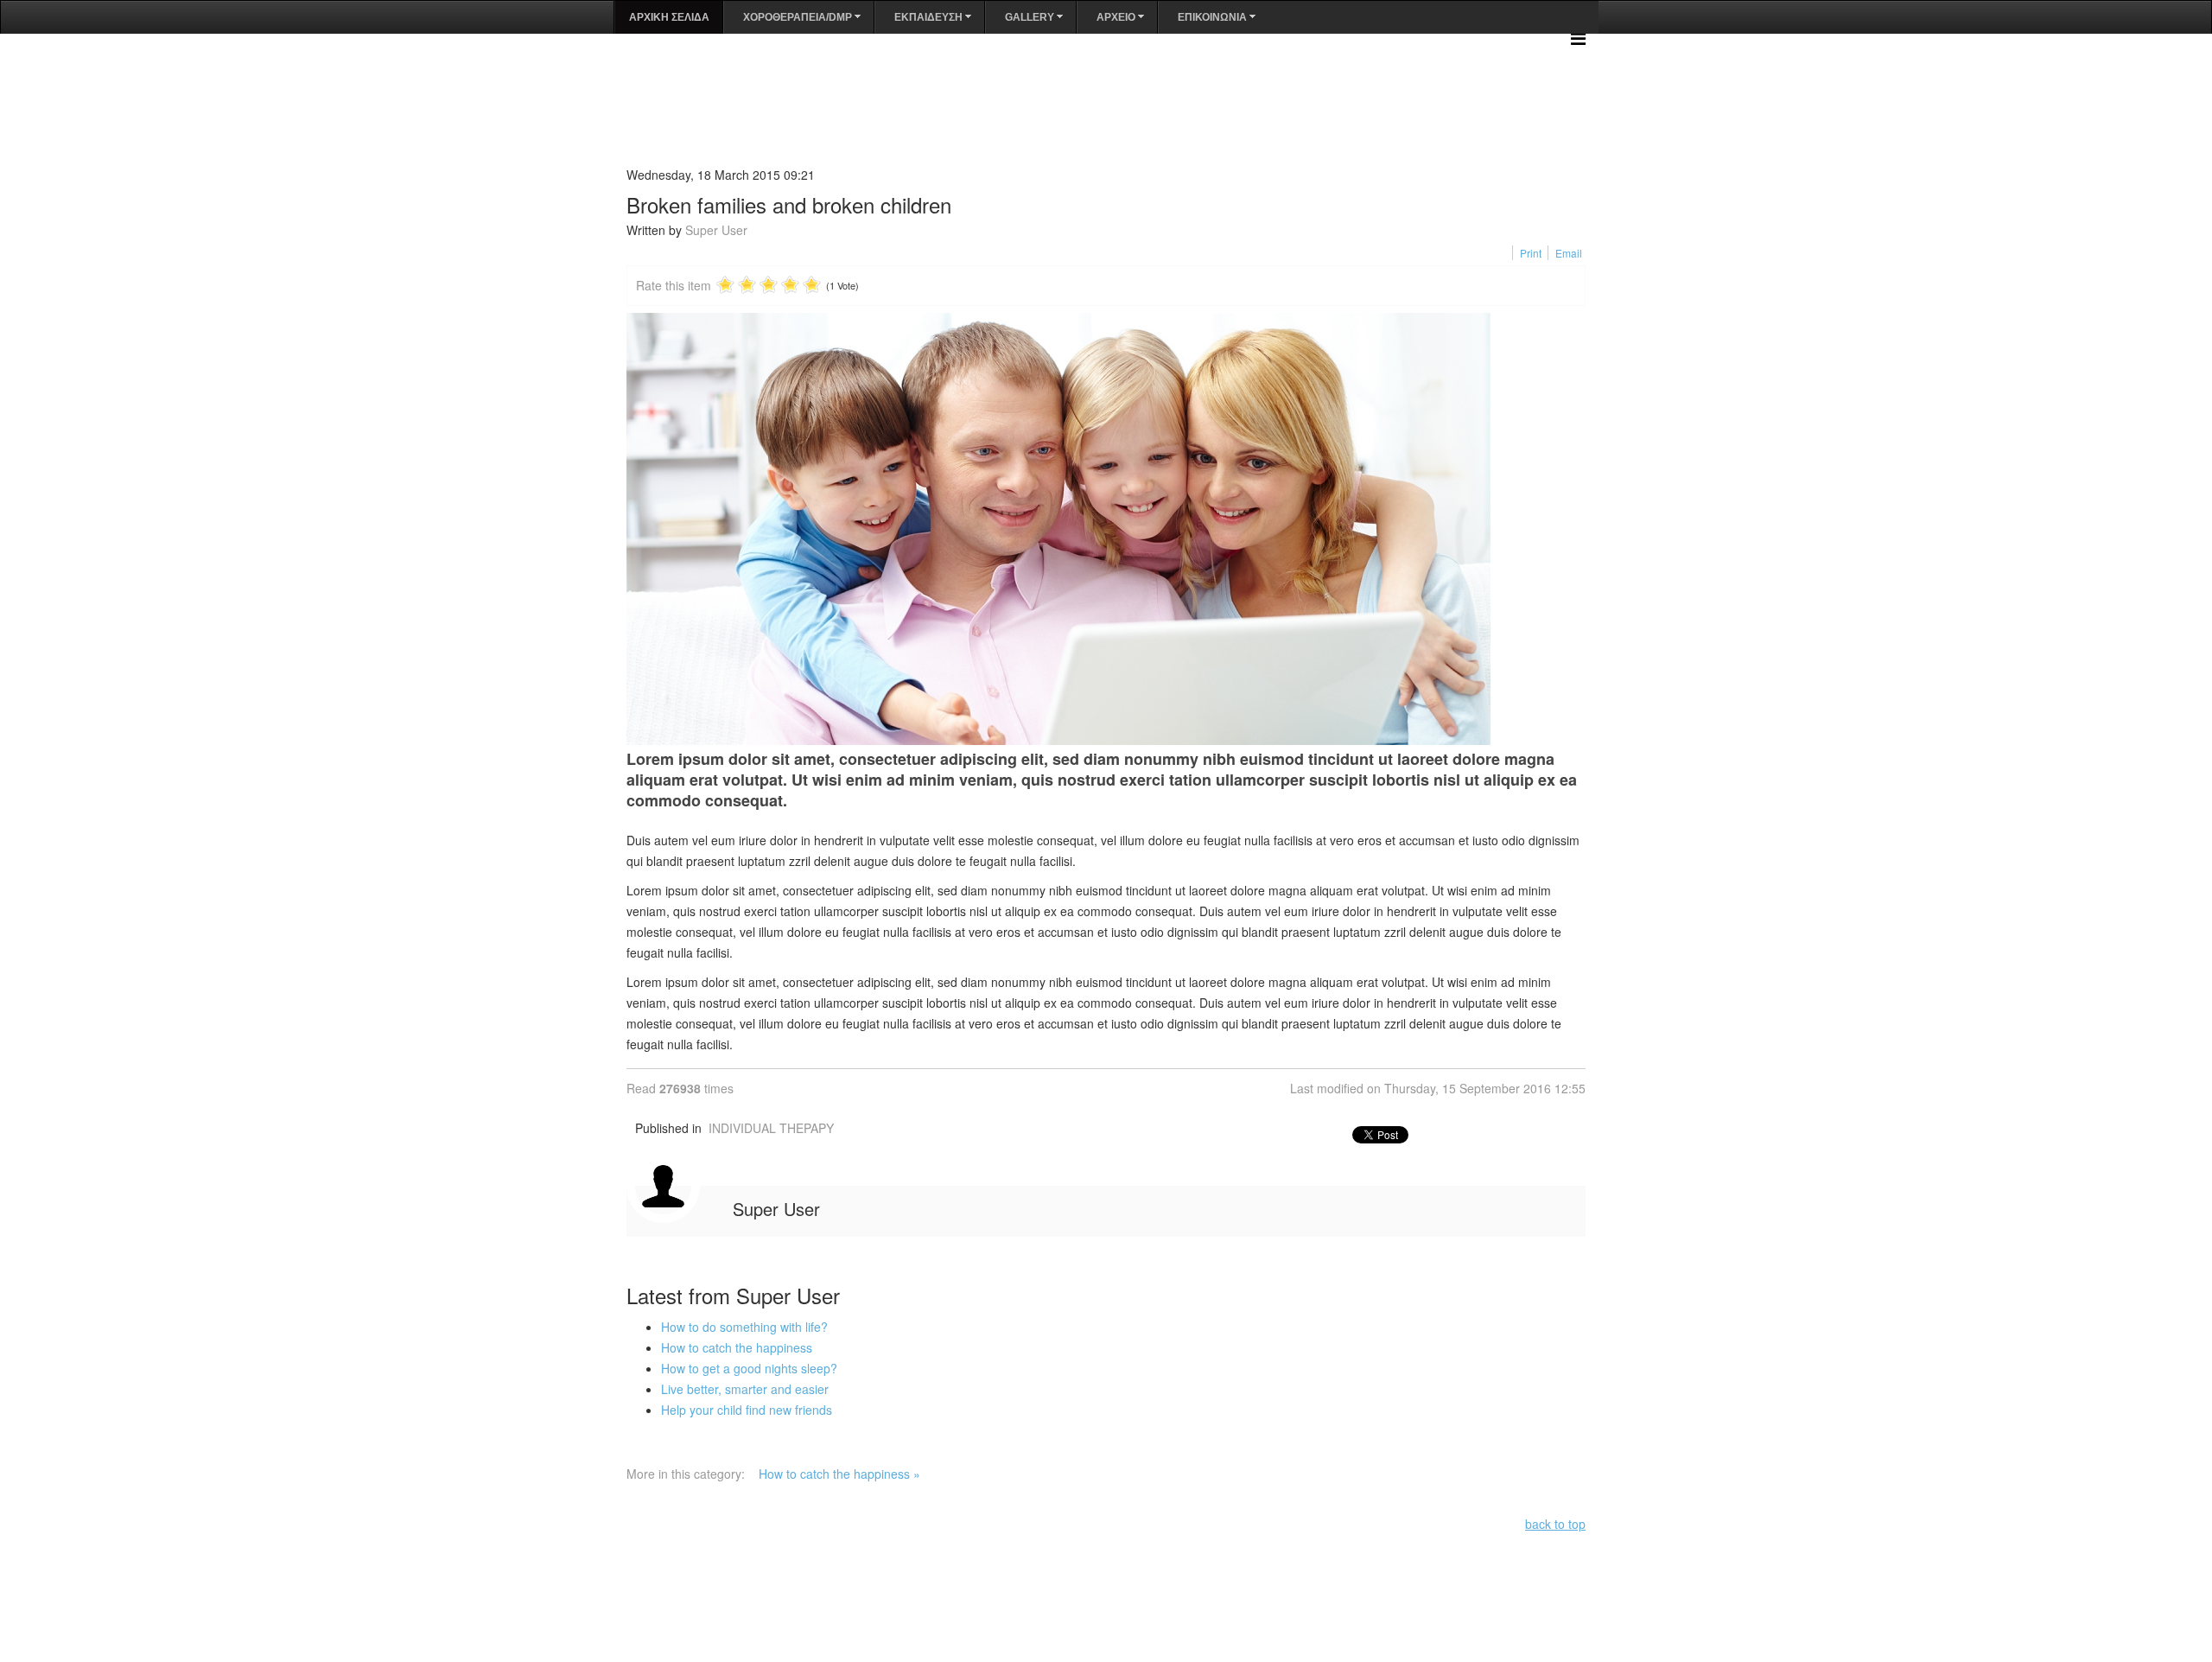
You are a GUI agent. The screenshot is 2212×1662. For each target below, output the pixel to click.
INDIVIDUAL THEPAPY (771, 1128)
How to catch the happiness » (839, 1474)
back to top (1555, 1524)
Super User (716, 230)
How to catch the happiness (737, 1347)
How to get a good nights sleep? (749, 1368)
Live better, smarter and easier (745, 1389)
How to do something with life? (744, 1327)
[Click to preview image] (1106, 529)
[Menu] (1578, 38)
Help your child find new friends (747, 1410)
